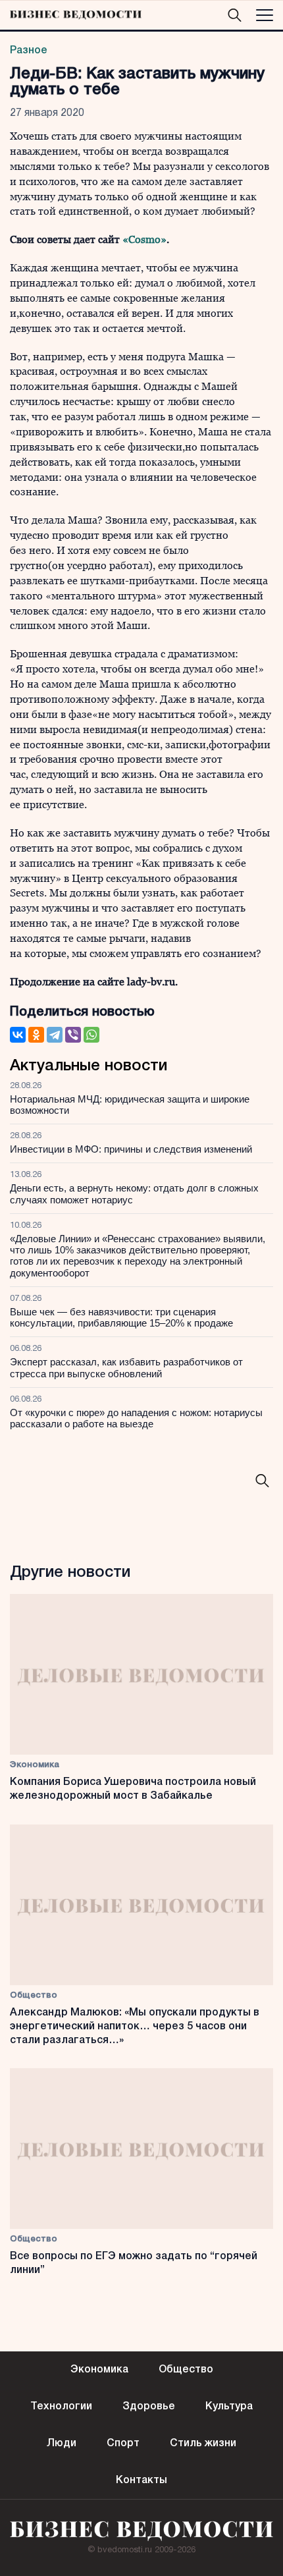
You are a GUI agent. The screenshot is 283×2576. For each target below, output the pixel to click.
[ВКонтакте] (18, 1035)
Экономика (35, 1765)
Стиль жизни (203, 2444)
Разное (29, 51)
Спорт (123, 2444)
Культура (229, 2407)
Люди (62, 2444)
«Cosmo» (144, 239)
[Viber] (73, 1035)
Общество (34, 1995)
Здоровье (149, 2407)
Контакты (141, 2480)
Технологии (61, 2407)
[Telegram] (55, 1035)
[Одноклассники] (36, 1035)
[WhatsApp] (91, 1035)
